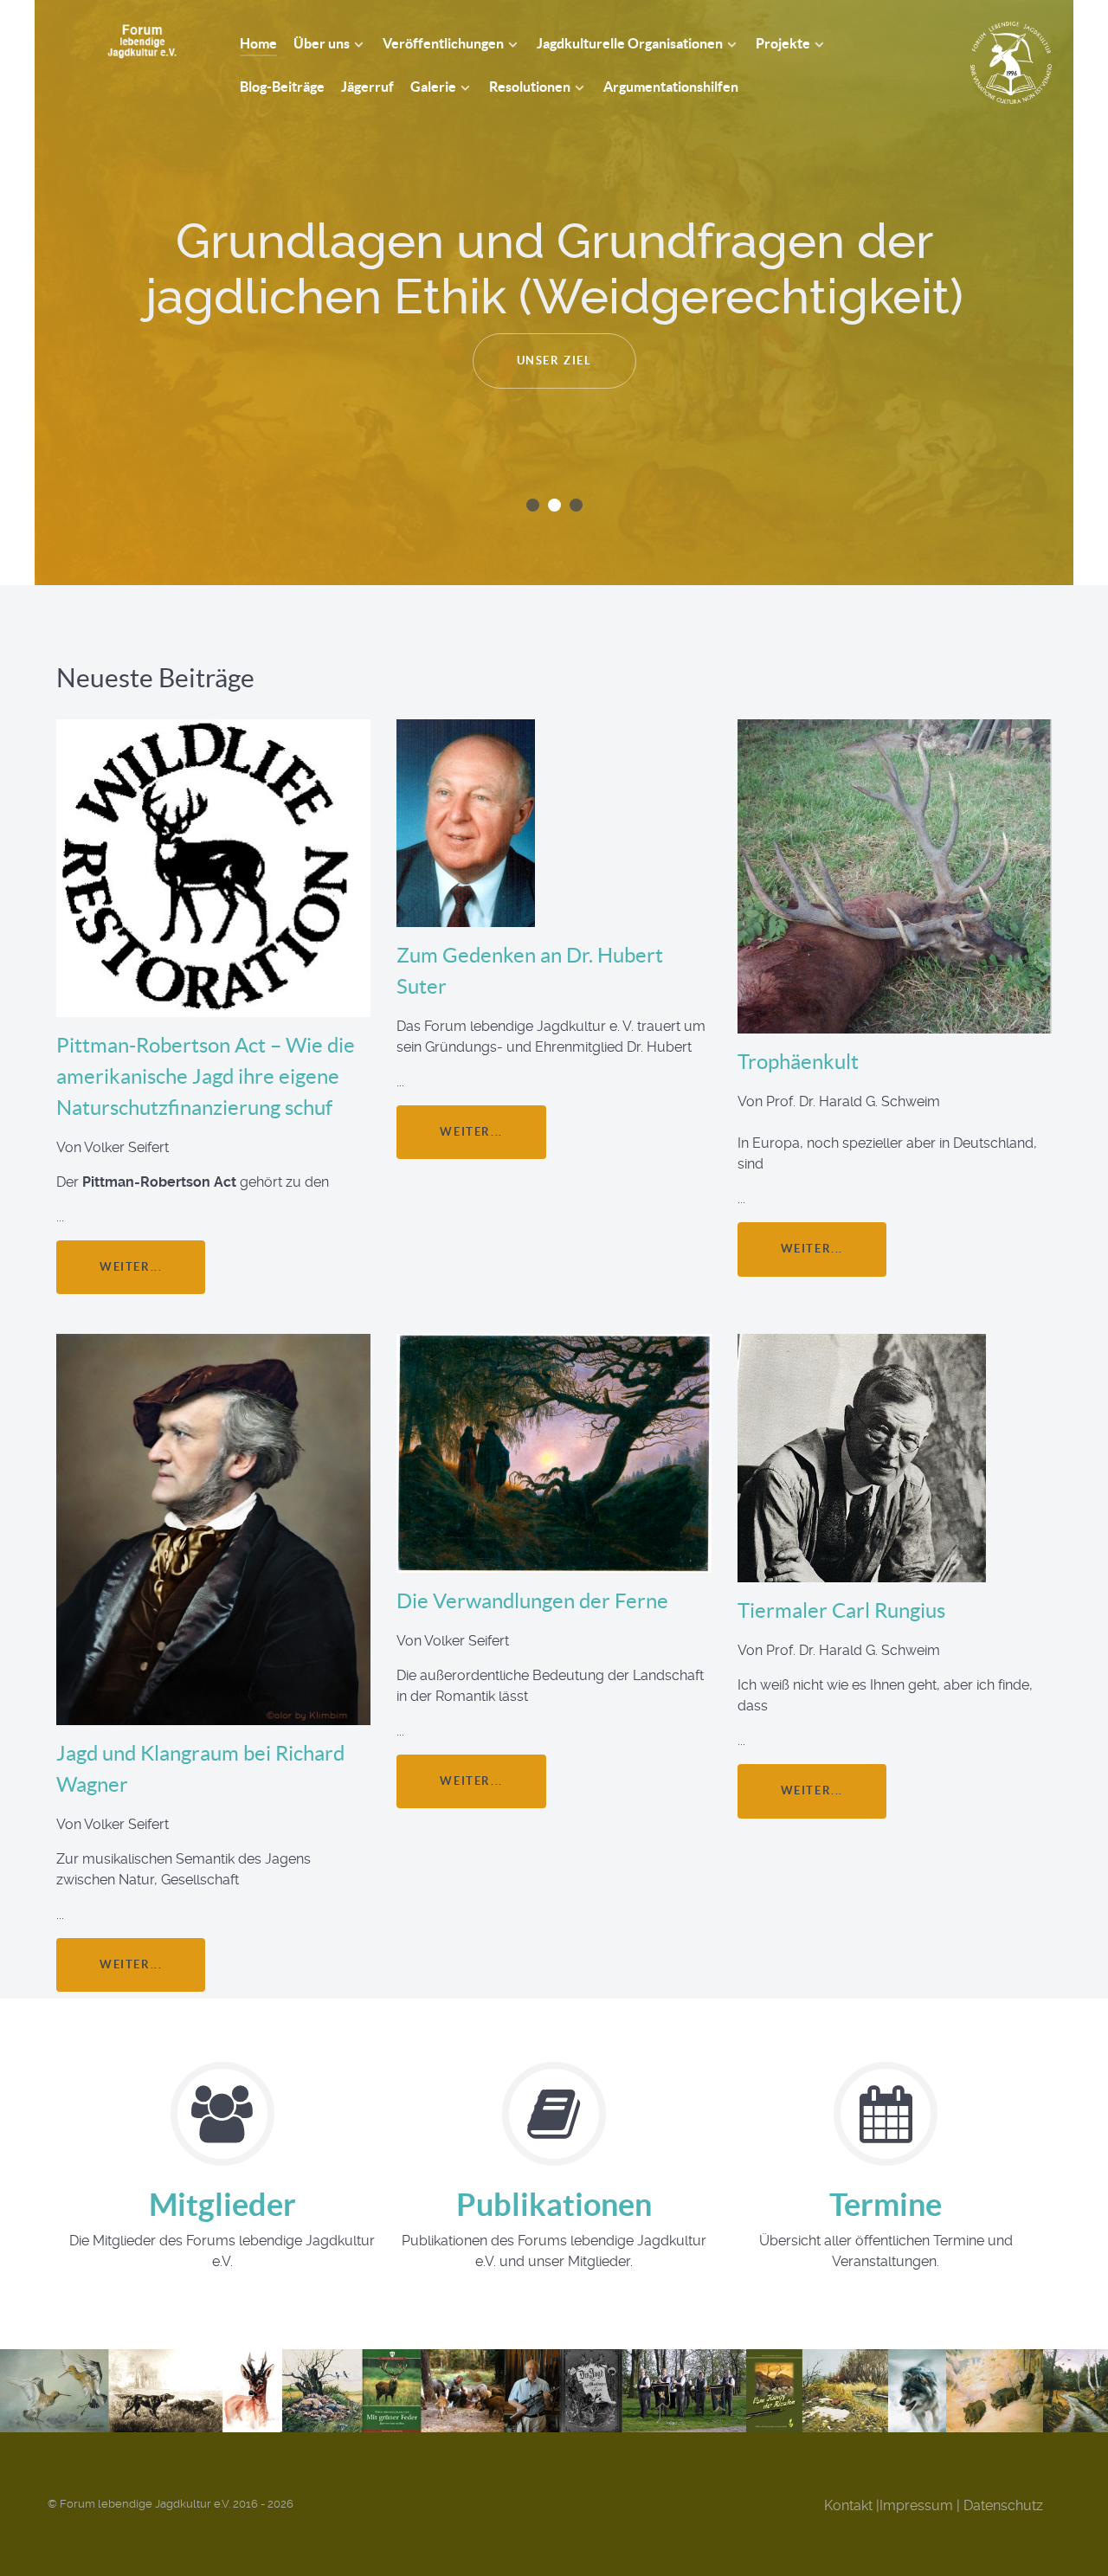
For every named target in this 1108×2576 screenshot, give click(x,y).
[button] (533, 505)
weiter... (131, 1267)
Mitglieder (222, 2204)
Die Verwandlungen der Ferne (532, 1601)
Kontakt (848, 2505)
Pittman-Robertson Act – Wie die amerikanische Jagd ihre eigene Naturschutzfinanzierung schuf (206, 1076)
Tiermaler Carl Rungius (841, 1610)
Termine (886, 2204)
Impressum (916, 2505)
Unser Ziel (554, 361)
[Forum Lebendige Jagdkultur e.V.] (123, 41)
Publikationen (554, 2204)
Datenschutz (1003, 2505)
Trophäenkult (798, 1062)
